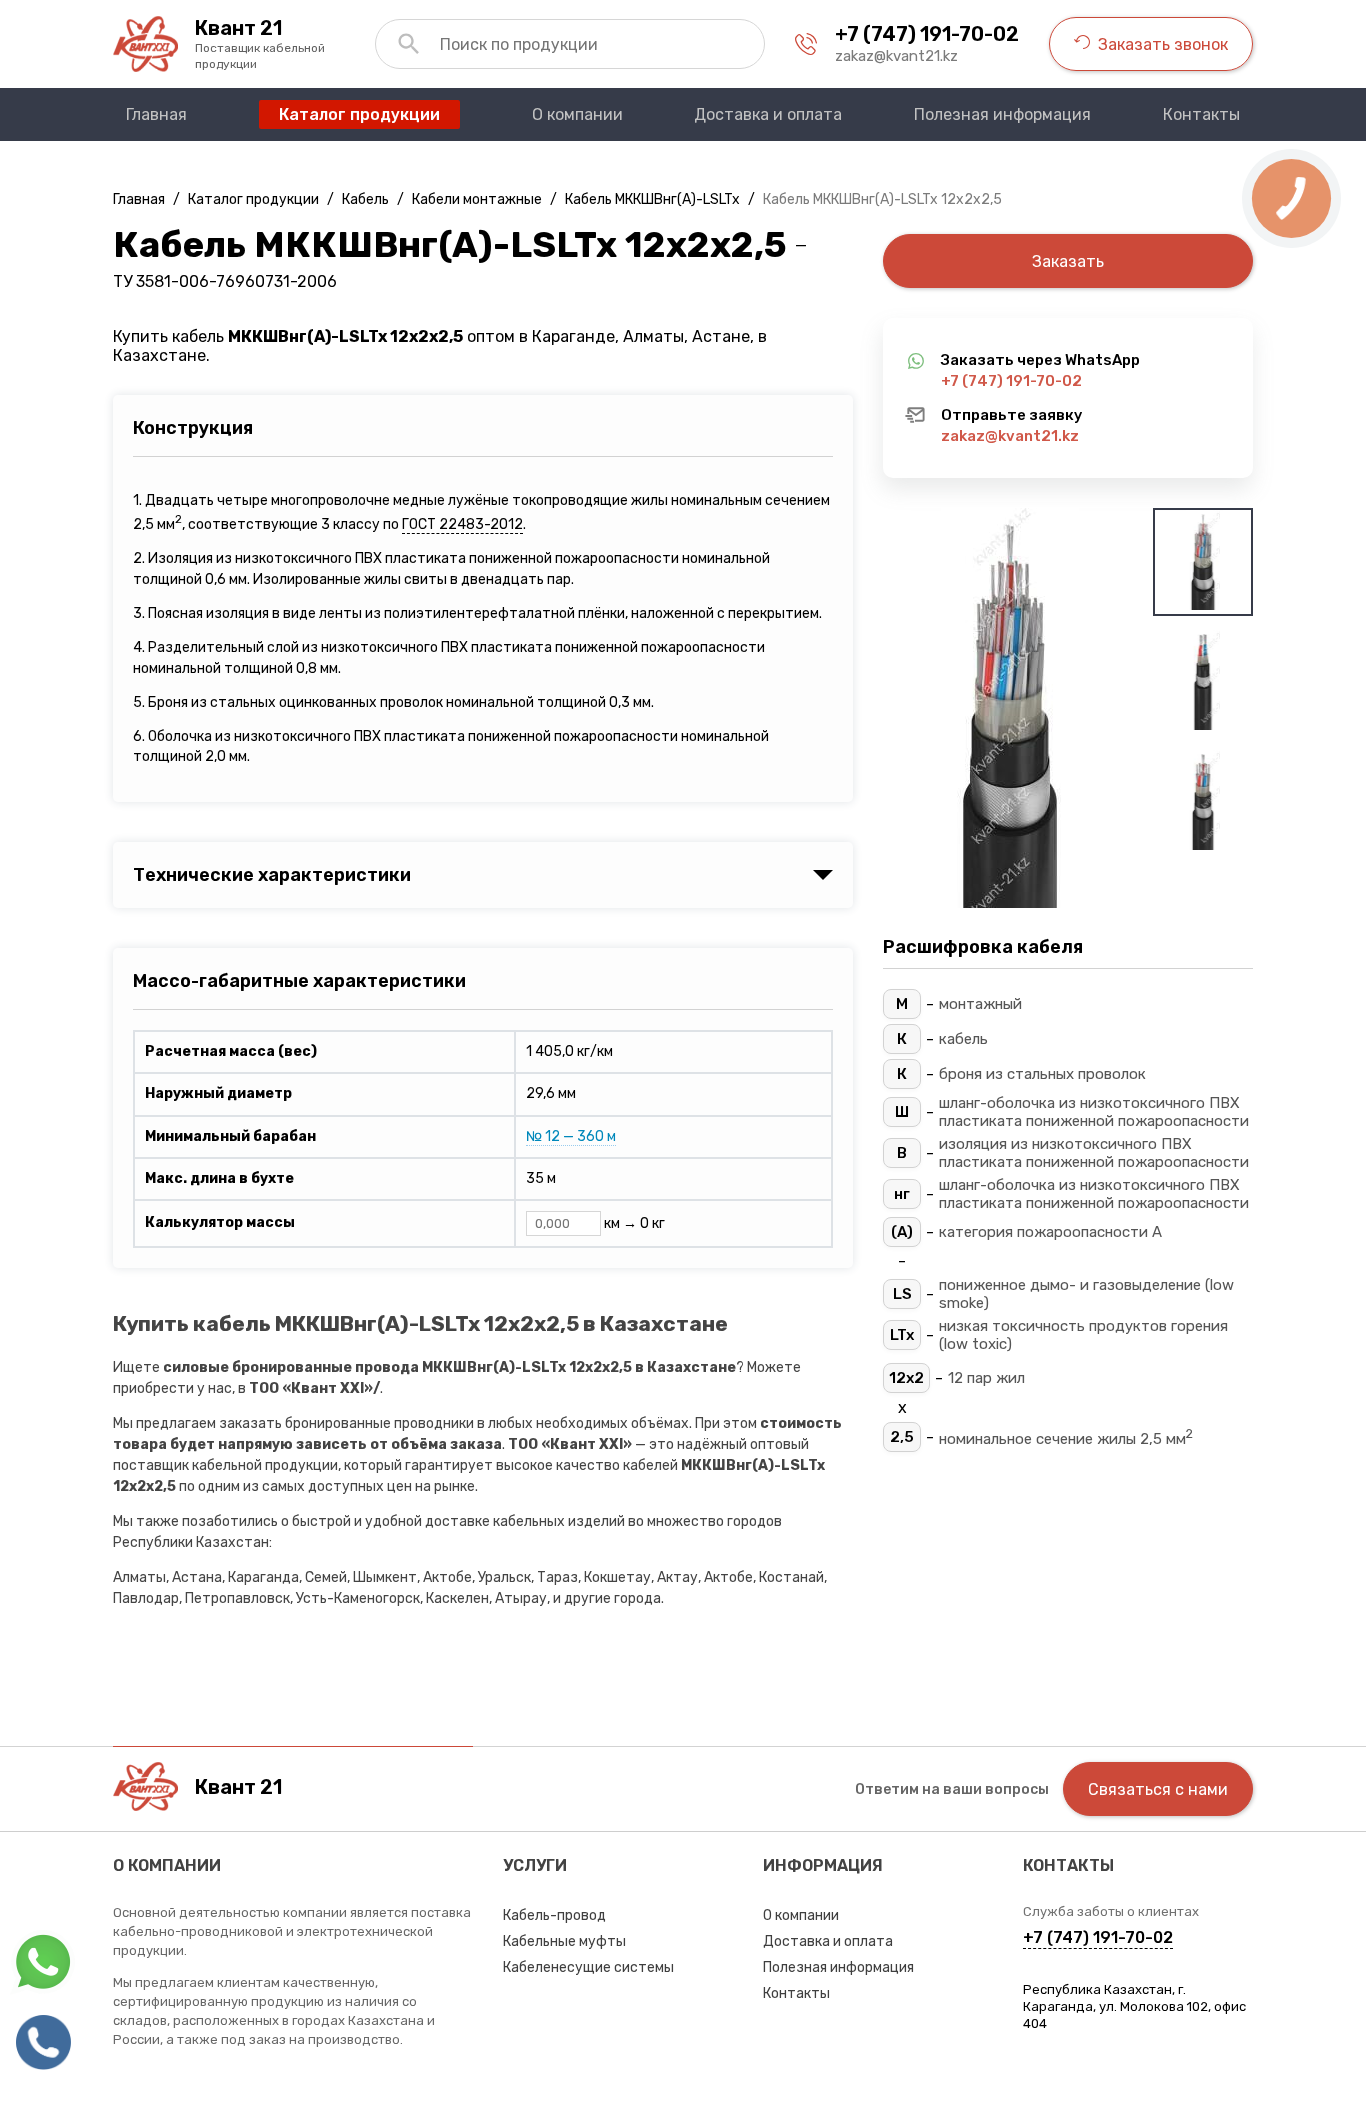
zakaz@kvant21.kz (896, 56)
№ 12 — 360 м (571, 1136)
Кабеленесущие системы (588, 1967)
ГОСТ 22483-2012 (462, 524)
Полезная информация (838, 1967)
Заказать (1068, 261)
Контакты (796, 1993)
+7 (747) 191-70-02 (927, 34)
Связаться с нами (1158, 1789)
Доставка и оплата (828, 1941)
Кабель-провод (554, 1915)
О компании (801, 1915)
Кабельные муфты (564, 1941)
